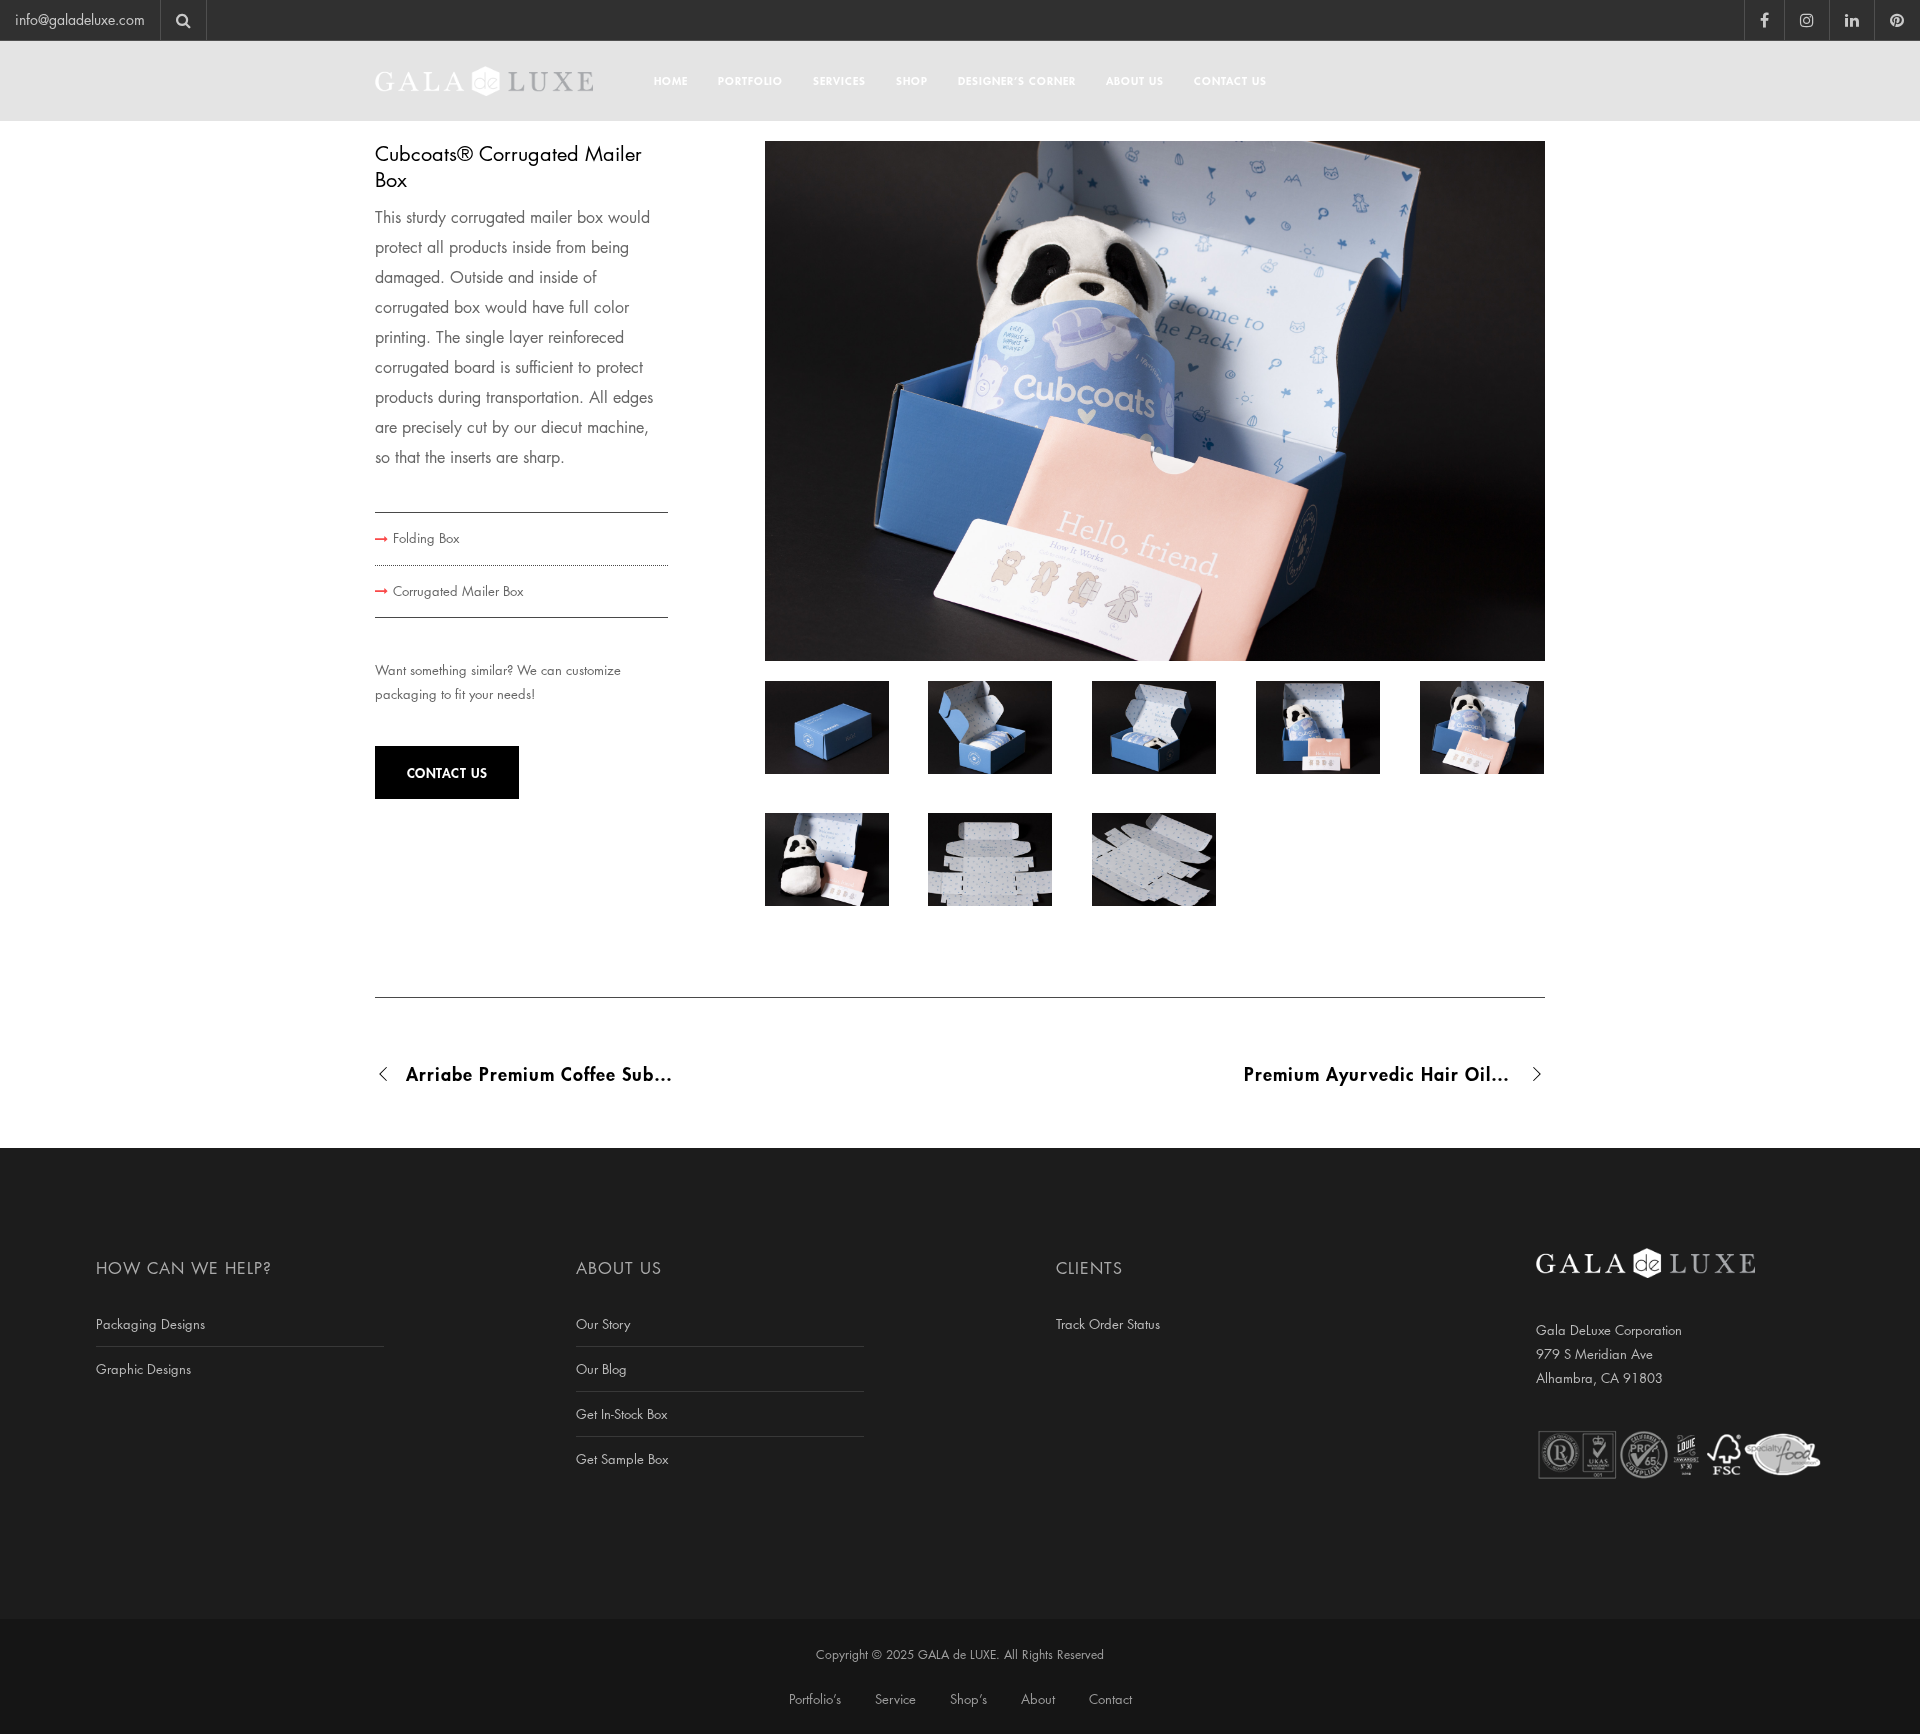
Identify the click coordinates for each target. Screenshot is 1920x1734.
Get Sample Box (622, 1459)
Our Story (603, 1324)
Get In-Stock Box (621, 1414)
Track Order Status (1108, 1324)
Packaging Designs (150, 1324)
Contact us (447, 772)
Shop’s (968, 1699)
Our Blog (601, 1369)
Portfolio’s (815, 1699)
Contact (1110, 1699)
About (1038, 1699)
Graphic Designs (143, 1369)
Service (895, 1699)
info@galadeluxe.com (80, 19)
